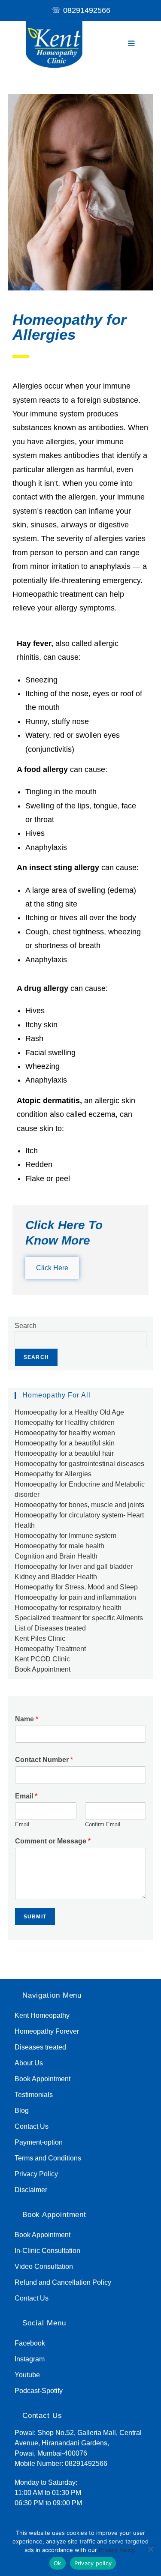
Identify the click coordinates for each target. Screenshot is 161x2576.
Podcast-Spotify (39, 2391)
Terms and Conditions (48, 2158)
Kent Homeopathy (42, 2015)
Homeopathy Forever (47, 2031)
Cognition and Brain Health (56, 1556)
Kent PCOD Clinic (42, 1659)
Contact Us (32, 2126)
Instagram (30, 2359)
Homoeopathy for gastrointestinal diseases (79, 1464)
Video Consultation (44, 2266)
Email (26, 1796)
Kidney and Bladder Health (56, 1577)
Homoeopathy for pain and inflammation (75, 1597)
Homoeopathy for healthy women (65, 1433)
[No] (150, 2549)
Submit (35, 1917)
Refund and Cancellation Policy (63, 2282)
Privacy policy (93, 2563)
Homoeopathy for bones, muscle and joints (79, 1505)
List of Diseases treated (50, 1628)
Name (27, 1719)
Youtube (27, 2375)
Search (26, 1326)
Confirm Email (103, 1824)
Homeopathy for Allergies (53, 1474)
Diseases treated (40, 2047)
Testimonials (34, 2095)
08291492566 (87, 10)
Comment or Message (53, 1841)
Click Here (52, 1268)
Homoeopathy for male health (59, 1546)
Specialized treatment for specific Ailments (79, 1618)
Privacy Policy (36, 2174)
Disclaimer (31, 2190)
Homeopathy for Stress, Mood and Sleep (76, 1587)
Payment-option (39, 2142)
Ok (58, 2563)
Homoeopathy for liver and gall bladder (74, 1566)
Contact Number (44, 1760)
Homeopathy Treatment (50, 1649)
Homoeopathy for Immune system (65, 1536)
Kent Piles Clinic (40, 1638)
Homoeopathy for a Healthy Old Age (69, 1412)
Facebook (30, 2343)
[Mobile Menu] (132, 44)
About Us (29, 2063)
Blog (22, 2111)
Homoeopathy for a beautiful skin (65, 1443)
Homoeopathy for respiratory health (68, 1608)
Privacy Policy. (118, 2550)
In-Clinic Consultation (47, 2251)
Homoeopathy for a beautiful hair (64, 1453)
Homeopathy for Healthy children (65, 1423)
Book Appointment (43, 1669)
